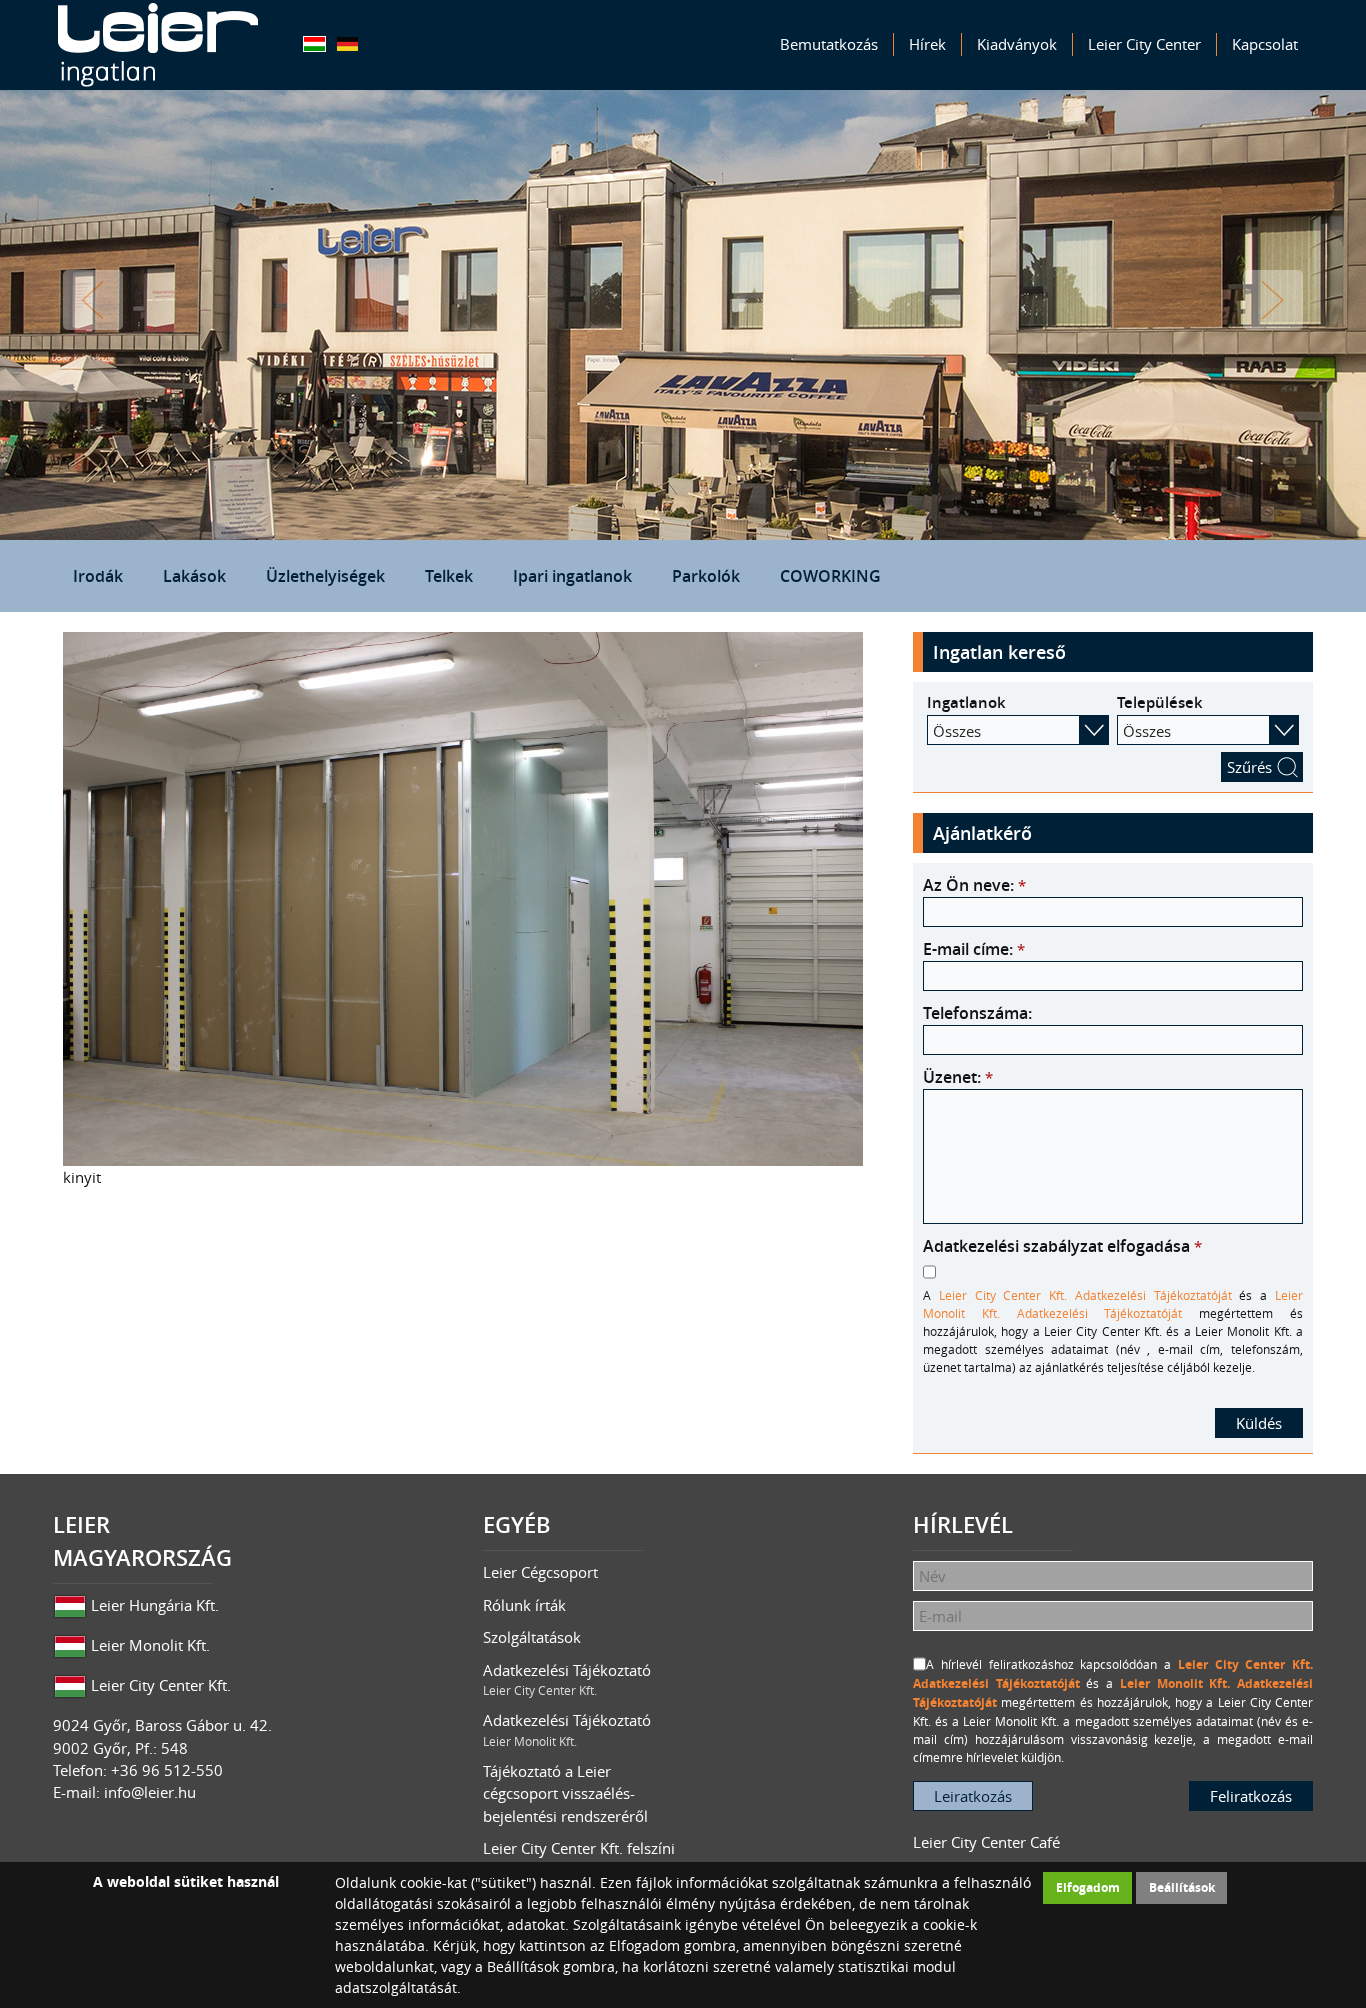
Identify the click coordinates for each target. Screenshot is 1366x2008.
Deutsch (347, 44)
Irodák (98, 576)
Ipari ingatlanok (572, 576)
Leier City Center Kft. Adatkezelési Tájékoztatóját (1085, 1295)
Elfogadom (1088, 1887)
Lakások (194, 576)
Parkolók (706, 576)
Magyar (314, 44)
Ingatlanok (966, 702)
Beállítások (1182, 1887)
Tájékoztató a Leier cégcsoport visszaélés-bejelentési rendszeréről (565, 1793)
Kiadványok (1017, 44)
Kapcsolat (1265, 44)
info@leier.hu (150, 1792)
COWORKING (830, 576)
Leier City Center (1144, 44)
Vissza (93, 300)
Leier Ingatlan (158, 45)
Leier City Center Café (986, 1842)
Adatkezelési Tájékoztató (567, 1679)
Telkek (449, 576)
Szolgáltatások (532, 1637)
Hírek (927, 44)
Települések (1160, 702)
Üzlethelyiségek (325, 576)
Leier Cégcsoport (540, 1572)
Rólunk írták (524, 1605)
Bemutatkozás (829, 44)
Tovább (1273, 300)
